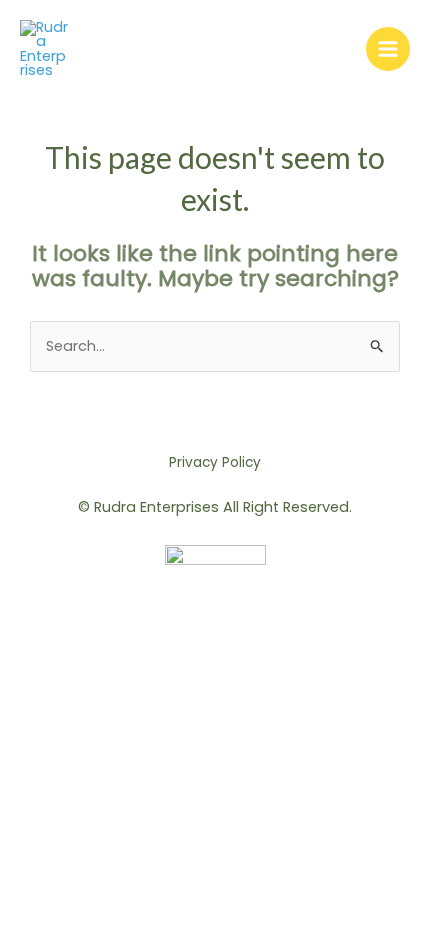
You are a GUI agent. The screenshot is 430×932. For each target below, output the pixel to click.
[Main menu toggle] (388, 49)
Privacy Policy (215, 462)
